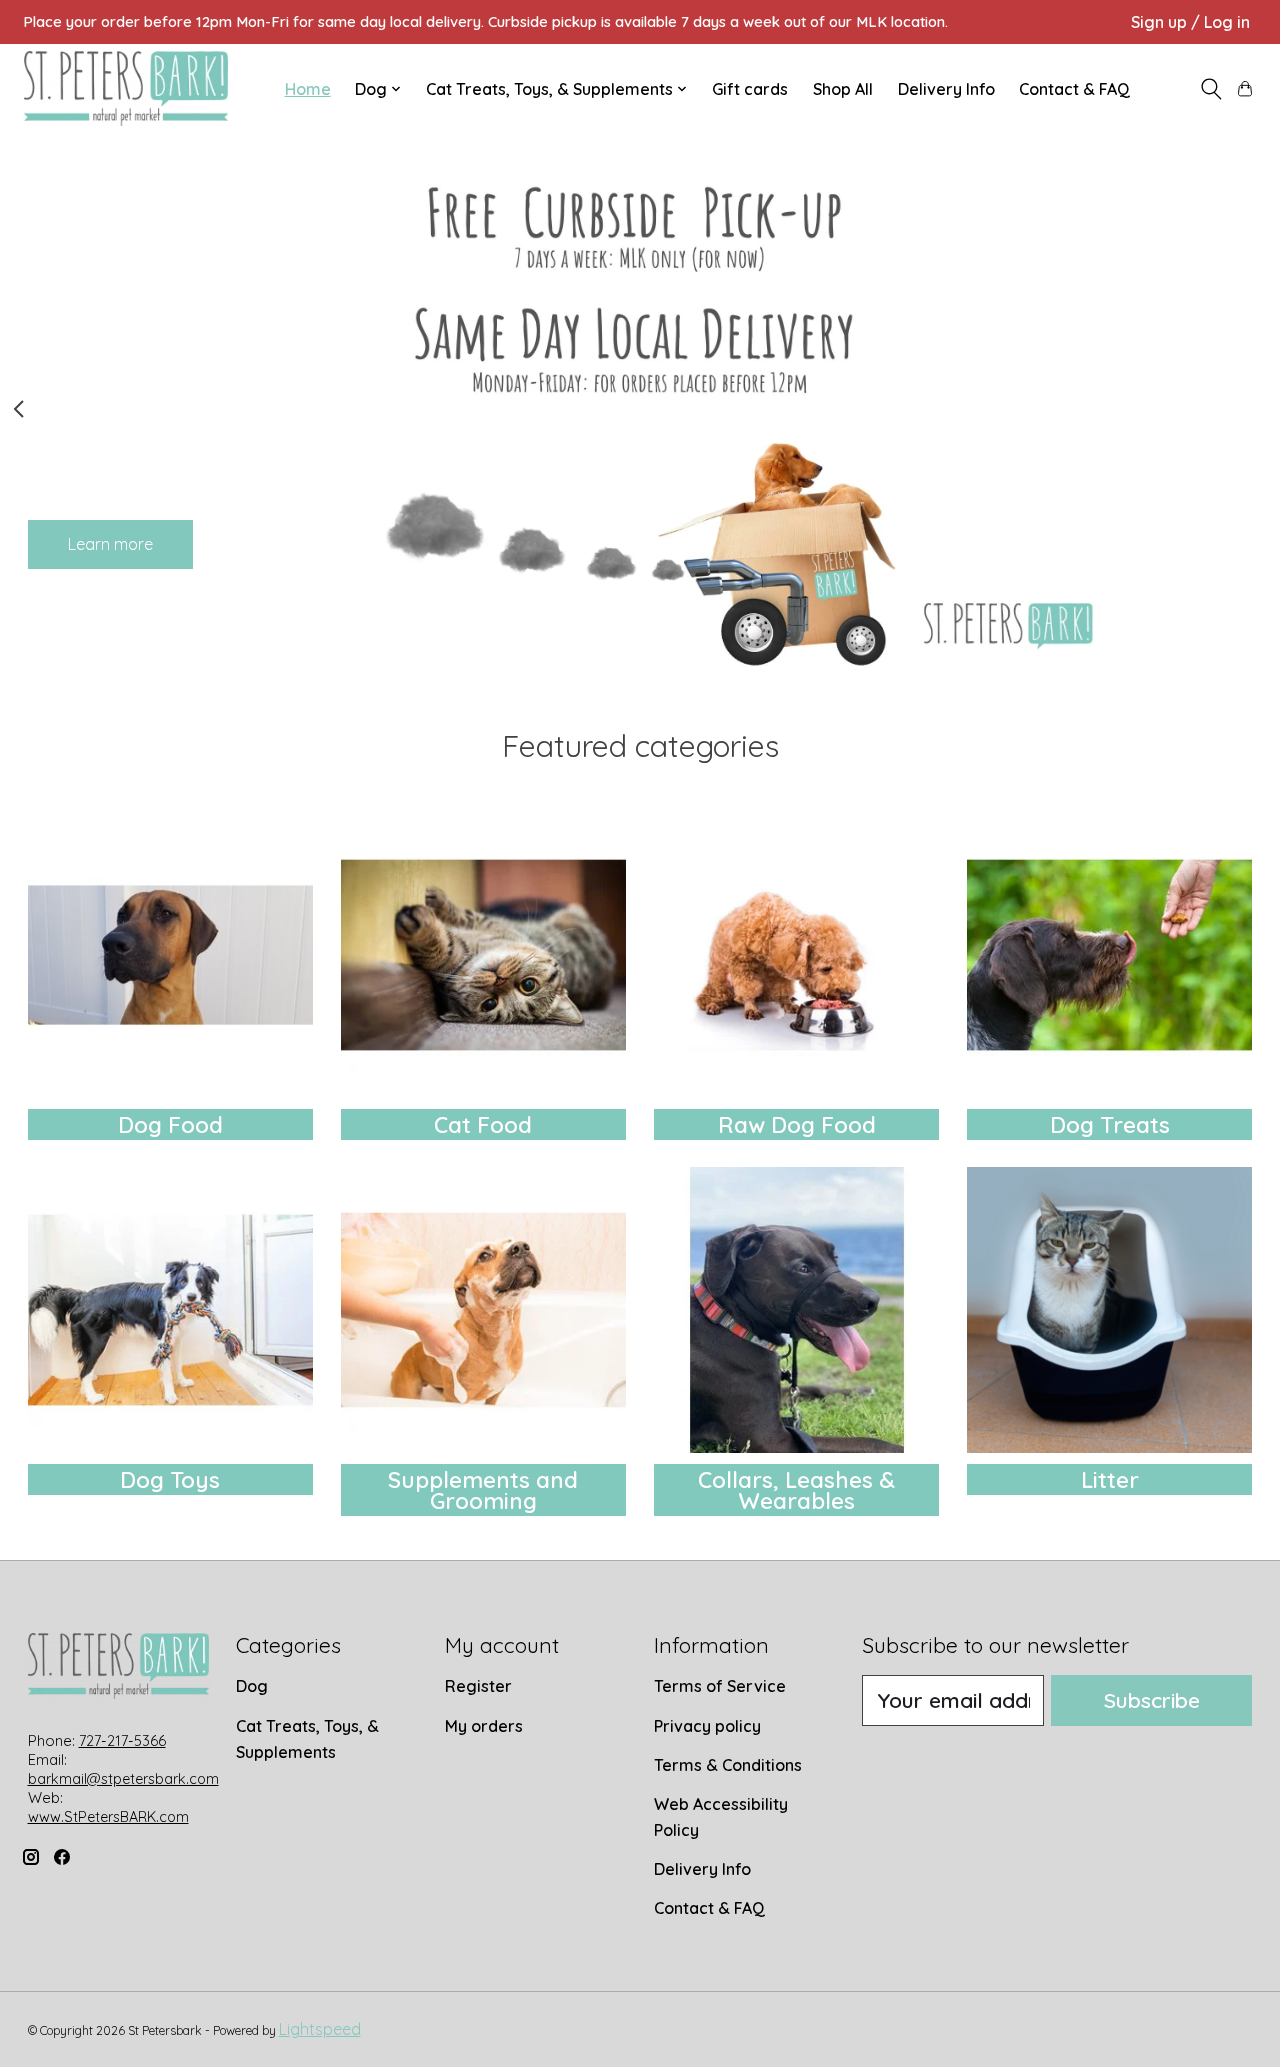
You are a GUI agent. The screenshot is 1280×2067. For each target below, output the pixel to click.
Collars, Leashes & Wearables (796, 1490)
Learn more (110, 543)
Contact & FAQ (1074, 89)
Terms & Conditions (728, 1765)
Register (478, 1686)
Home (308, 89)
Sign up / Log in (1190, 22)
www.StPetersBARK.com (108, 1817)
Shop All (843, 89)
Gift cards (750, 89)
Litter (1110, 1480)
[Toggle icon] (1210, 89)
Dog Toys (170, 1480)
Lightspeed (320, 2029)
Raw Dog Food (797, 1125)
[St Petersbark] (126, 88)
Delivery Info (946, 89)
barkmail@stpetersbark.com (123, 1779)
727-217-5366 (122, 1741)
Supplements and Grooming (483, 1490)
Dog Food (170, 1125)
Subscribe (1152, 1700)
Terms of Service (720, 1686)
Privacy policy (707, 1726)
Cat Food (483, 1125)
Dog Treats (1110, 1125)
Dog (252, 1686)
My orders (484, 1726)
